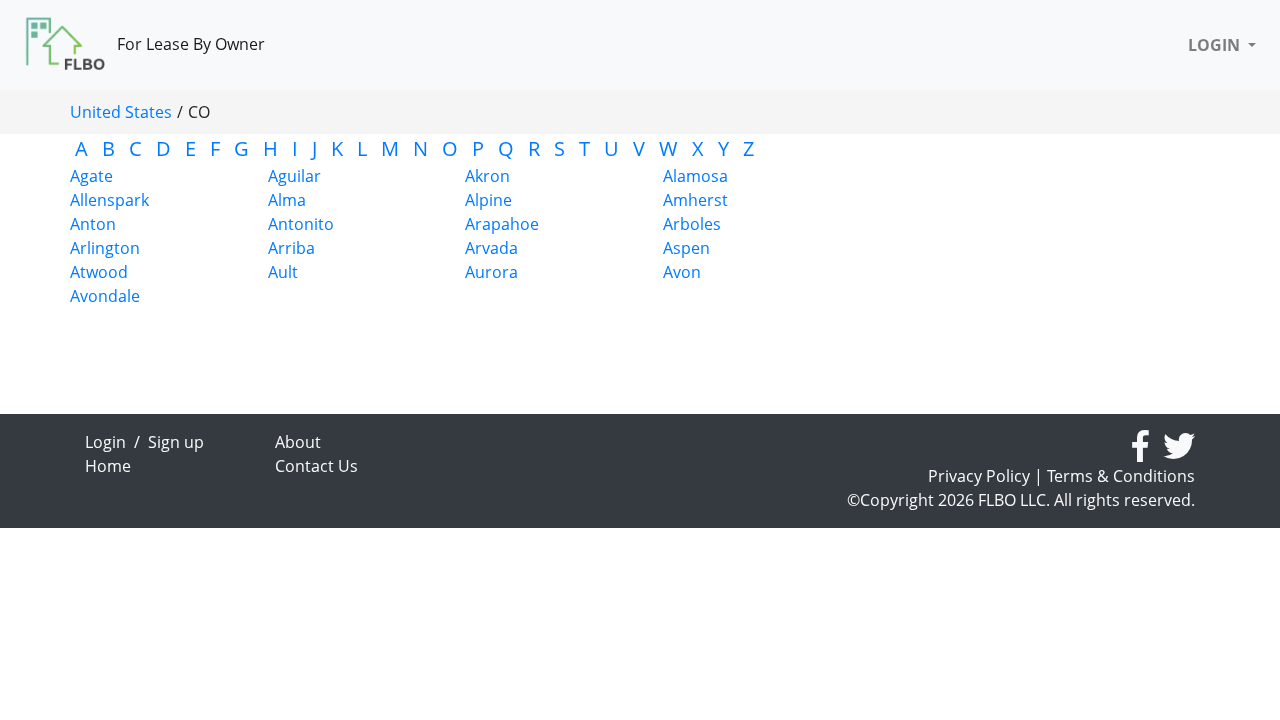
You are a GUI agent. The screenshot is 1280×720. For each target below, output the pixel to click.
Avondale (105, 296)
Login (105, 442)
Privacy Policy (979, 476)
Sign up (176, 442)
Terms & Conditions (1121, 476)
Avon (682, 272)
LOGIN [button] (1216, 45)
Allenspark (109, 200)
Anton (93, 224)
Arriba (291, 248)
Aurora (491, 272)
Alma (287, 200)
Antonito (301, 224)
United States (121, 112)
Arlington (105, 248)
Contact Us (316, 466)
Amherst (695, 200)
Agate (91, 176)
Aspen (686, 248)
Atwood (99, 272)
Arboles (692, 224)
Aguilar (294, 176)
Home (108, 466)
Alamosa (695, 176)
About (298, 442)
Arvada (491, 248)
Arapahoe (502, 224)
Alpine (488, 200)
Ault (283, 272)
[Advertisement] (1020, 274)
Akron (487, 176)
